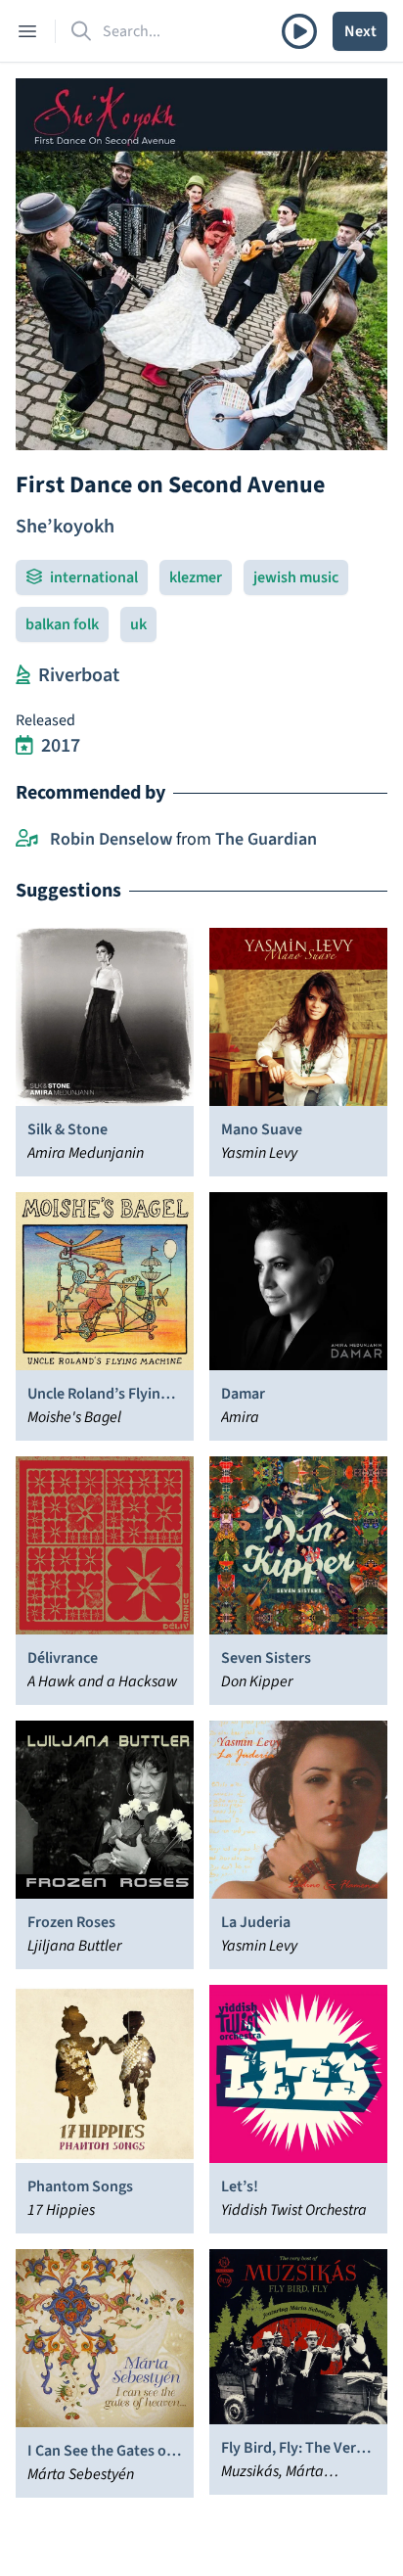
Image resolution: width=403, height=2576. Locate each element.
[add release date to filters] (24, 746)
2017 (61, 746)
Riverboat (79, 675)
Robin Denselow (111, 839)
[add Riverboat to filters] (23, 675)
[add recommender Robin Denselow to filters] (27, 840)
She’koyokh (65, 527)
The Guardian (266, 839)
